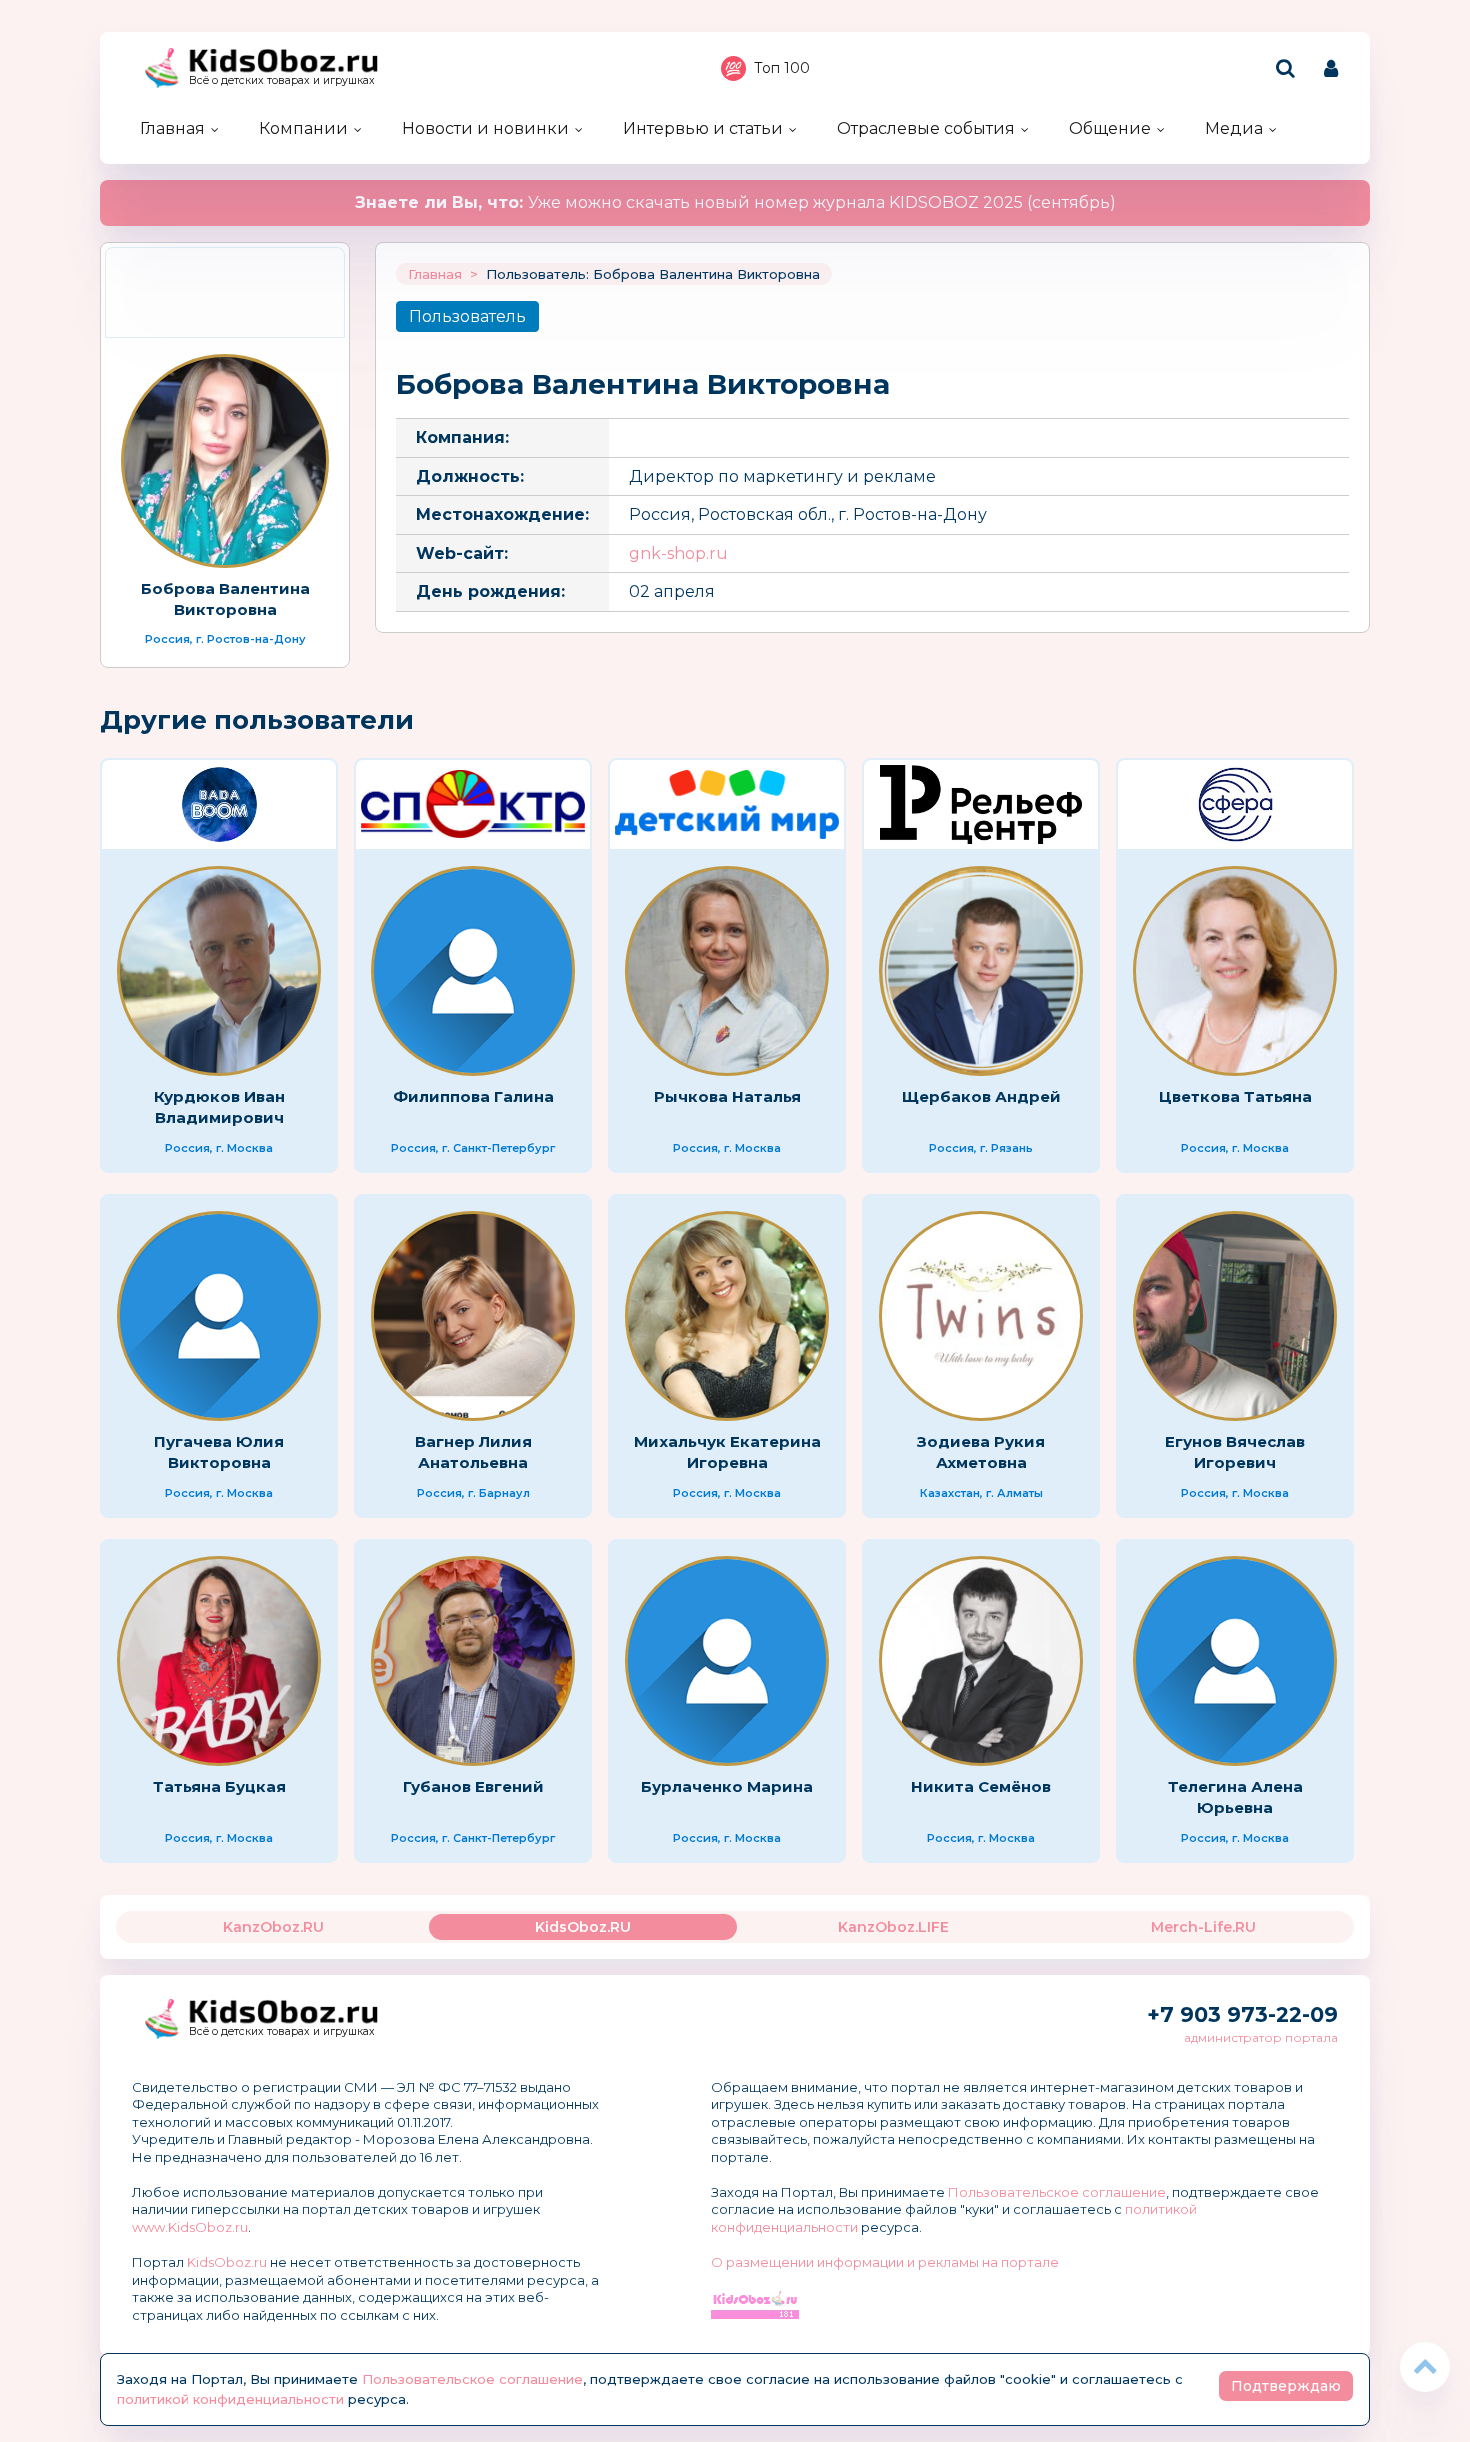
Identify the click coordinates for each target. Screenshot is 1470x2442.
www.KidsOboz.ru (190, 2227)
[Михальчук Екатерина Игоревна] (727, 1316)
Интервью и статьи (703, 128)
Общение (1110, 128)
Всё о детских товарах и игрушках (282, 80)
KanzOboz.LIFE (893, 1927)
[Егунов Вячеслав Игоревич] (1235, 1316)
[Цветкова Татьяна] (1235, 971)
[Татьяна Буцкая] (219, 1661)
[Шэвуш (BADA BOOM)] (219, 804)
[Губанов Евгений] (473, 1661)
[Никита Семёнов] (981, 1661)
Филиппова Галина (473, 1096)
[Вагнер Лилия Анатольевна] (473, 1316)
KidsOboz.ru (227, 2262)
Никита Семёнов (981, 1786)
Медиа (1234, 128)
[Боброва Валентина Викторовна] (225, 461)
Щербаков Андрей (981, 1096)
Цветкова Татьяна (1235, 1096)
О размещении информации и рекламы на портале (885, 2262)
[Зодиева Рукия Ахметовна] (981, 1316)
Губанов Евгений (473, 1786)
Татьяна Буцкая (219, 1786)
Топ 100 (782, 68)
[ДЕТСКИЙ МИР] (727, 804)
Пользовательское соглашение (1057, 2192)
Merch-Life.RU (1203, 1927)
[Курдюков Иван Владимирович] (219, 971)
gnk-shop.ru (678, 553)
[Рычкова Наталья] (727, 971)
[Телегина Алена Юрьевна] (1235, 1661)
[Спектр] (473, 804)
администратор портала (1261, 2037)
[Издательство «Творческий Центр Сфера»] (1235, 804)
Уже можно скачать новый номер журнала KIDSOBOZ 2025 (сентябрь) (735, 202)
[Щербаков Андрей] (981, 971)
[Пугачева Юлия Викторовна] (219, 1316)
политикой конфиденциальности (230, 2399)
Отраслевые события (926, 128)
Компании (303, 128)
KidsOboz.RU (583, 1927)
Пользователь (467, 316)
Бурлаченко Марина (727, 1786)
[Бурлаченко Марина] (727, 1661)
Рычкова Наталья (727, 1096)
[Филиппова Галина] (473, 971)
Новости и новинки (485, 128)
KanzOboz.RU (273, 1927)
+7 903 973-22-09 (1242, 2014)
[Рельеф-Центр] (981, 804)
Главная (172, 128)
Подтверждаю (1286, 2386)
